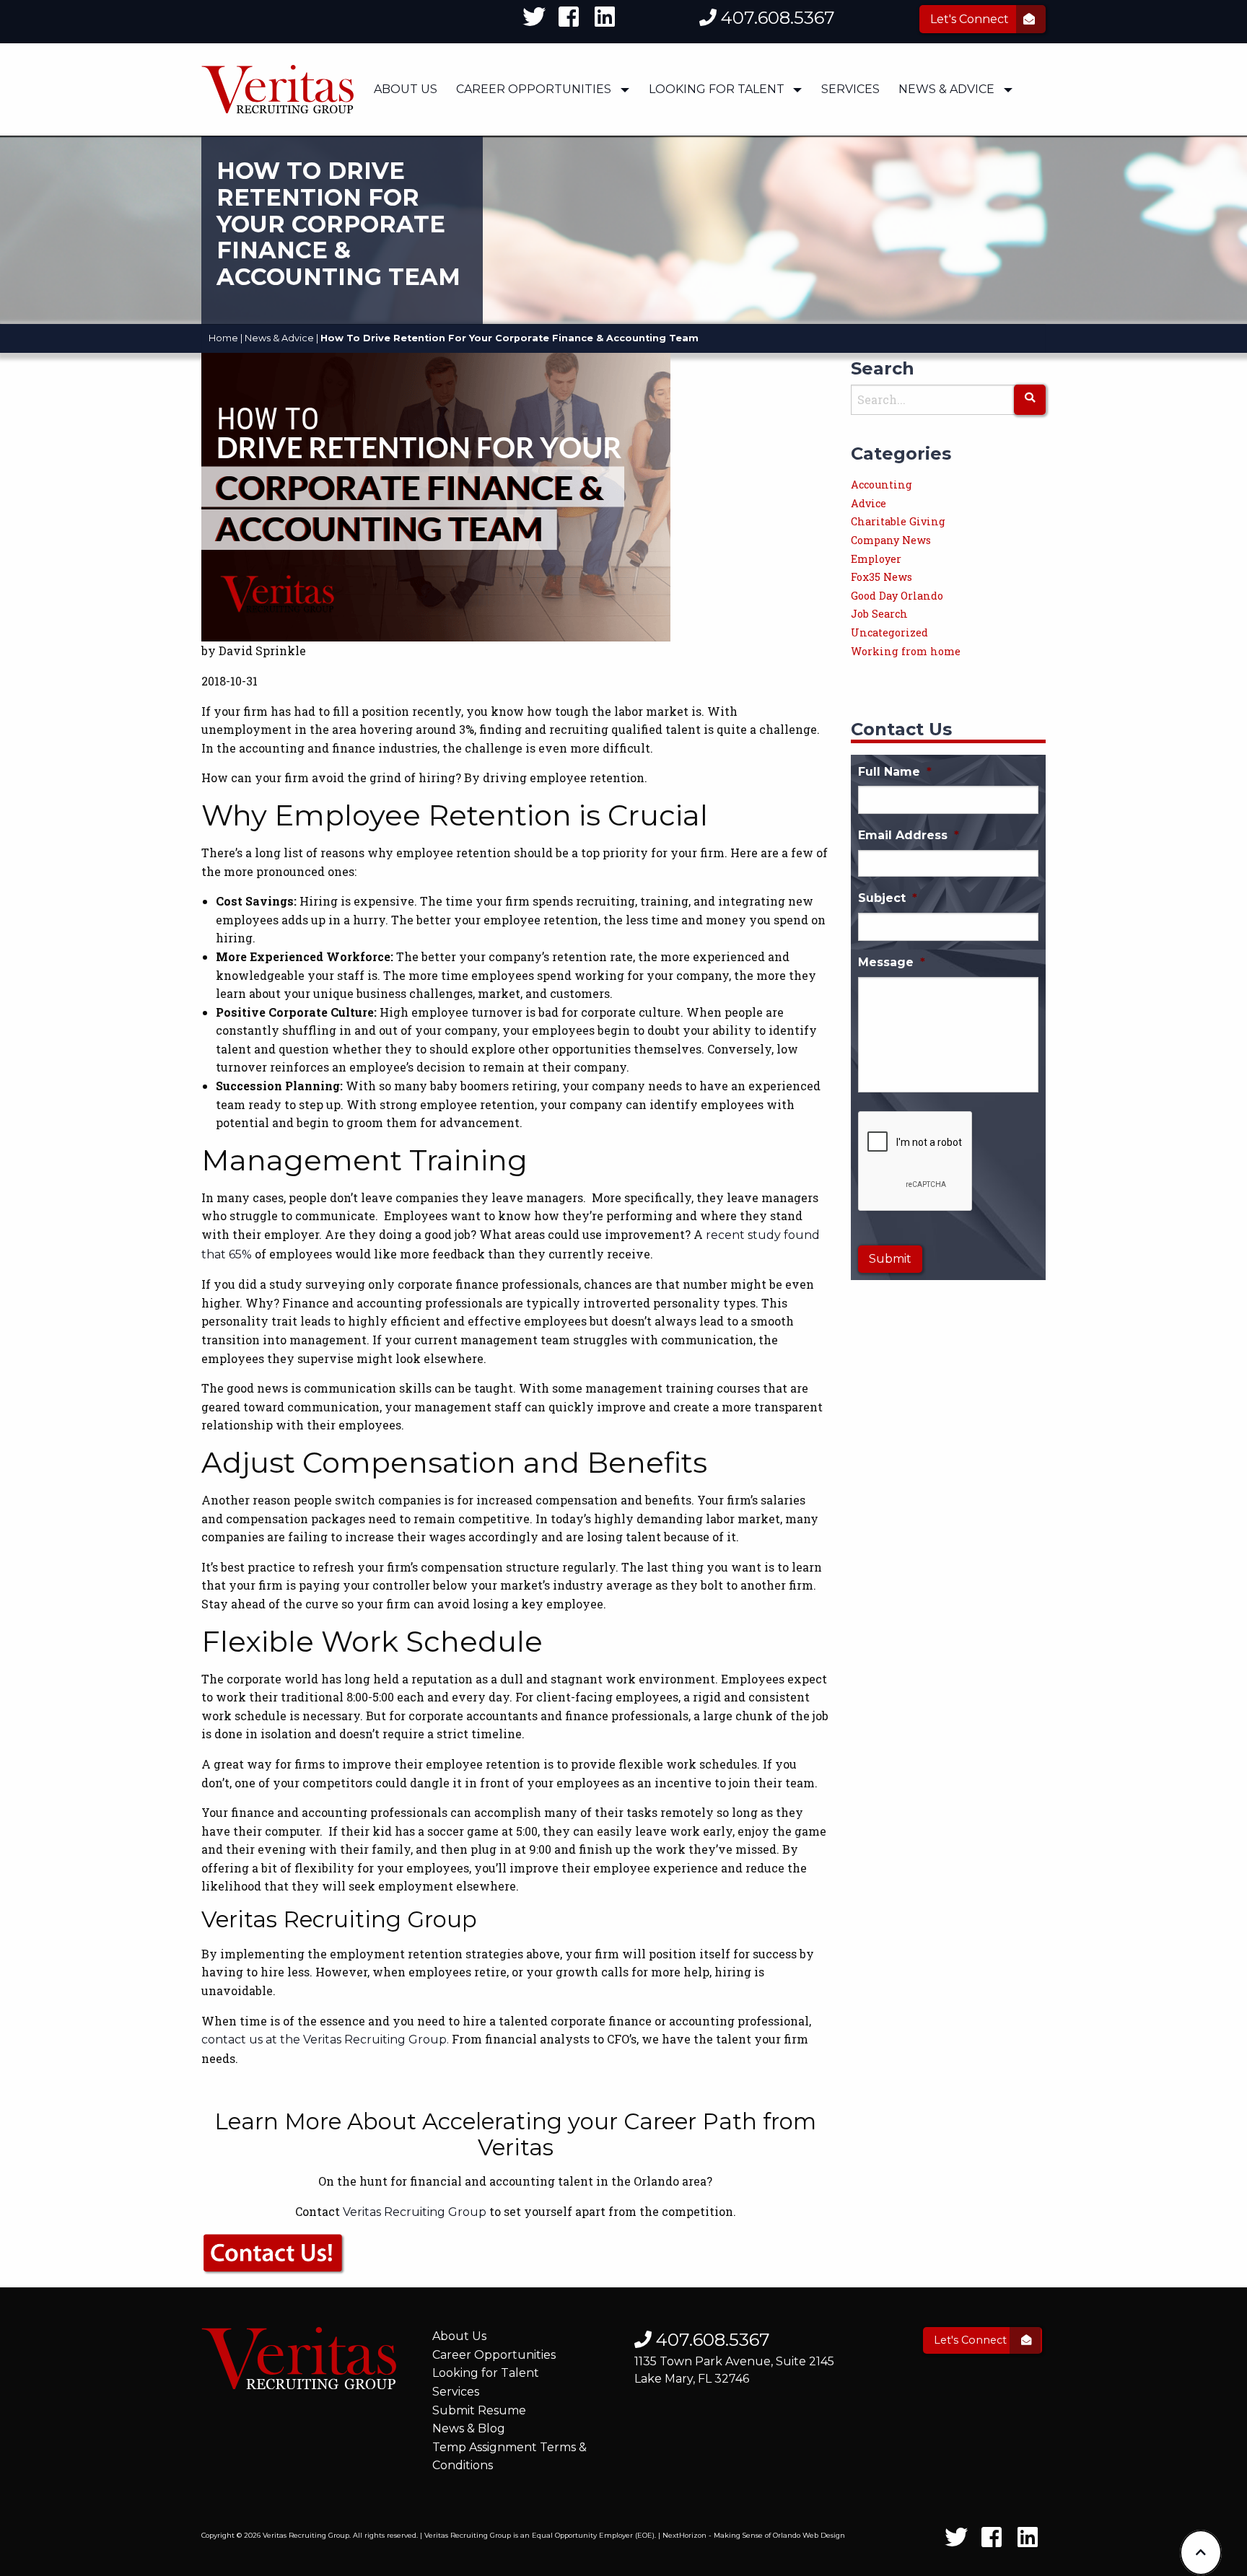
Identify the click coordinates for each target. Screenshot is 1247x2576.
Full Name (895, 772)
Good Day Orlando (897, 596)
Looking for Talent (486, 2373)
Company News (891, 540)
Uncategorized (889, 632)
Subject (888, 898)
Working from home (906, 651)
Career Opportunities (534, 89)
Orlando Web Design (809, 2535)
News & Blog (469, 2428)
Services (850, 89)
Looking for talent (717, 89)
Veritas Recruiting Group (415, 2212)
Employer (876, 559)
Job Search (879, 614)
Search (883, 368)
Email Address (909, 835)
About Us (406, 89)
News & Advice (946, 89)
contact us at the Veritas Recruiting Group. (325, 2040)
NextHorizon (684, 2535)
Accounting (881, 485)
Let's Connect (971, 19)
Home (223, 338)
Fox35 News (881, 577)
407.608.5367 (776, 18)
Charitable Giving (898, 521)
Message (892, 962)
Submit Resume (479, 2410)
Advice (868, 503)
